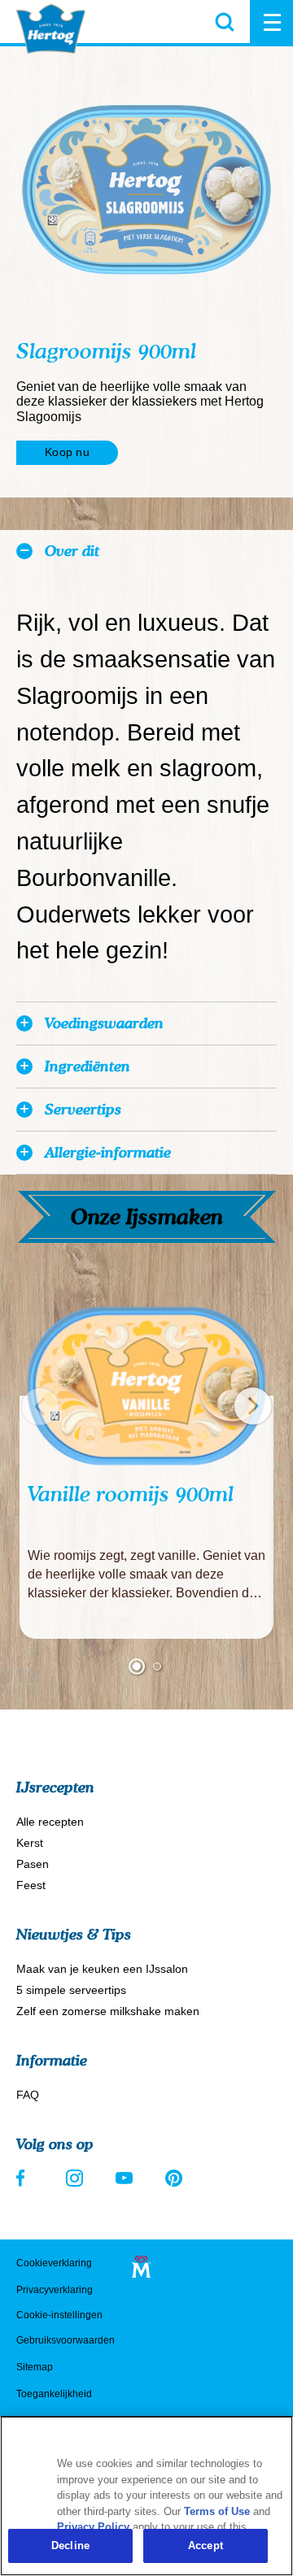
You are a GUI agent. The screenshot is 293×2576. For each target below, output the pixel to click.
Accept (206, 2546)
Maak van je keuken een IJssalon (102, 1969)
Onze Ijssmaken (147, 1216)
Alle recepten (50, 1822)
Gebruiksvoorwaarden (66, 2340)
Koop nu (67, 452)
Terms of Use (217, 2511)
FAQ (28, 2095)
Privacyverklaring (55, 2290)
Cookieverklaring (54, 2263)
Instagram (74, 2178)
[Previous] (40, 1406)
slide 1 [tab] (137, 1666)
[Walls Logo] (141, 2267)
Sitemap (35, 2367)
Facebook (25, 2178)
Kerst (30, 1843)
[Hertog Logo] (51, 29)
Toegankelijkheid (54, 2394)
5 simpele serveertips (71, 1990)
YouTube (124, 2178)
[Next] (253, 1406)
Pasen (33, 1864)
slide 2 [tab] (157, 1666)
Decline (70, 2546)
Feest (31, 1885)
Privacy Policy (93, 2527)
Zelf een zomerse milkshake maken (108, 2011)
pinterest (174, 2178)
